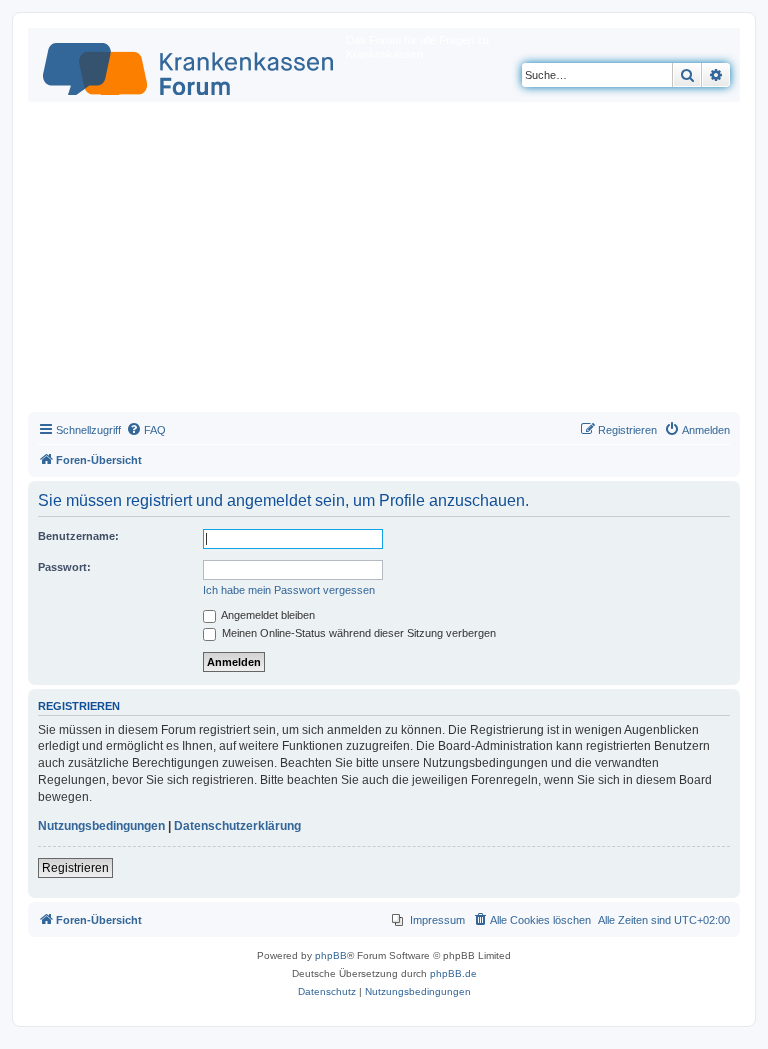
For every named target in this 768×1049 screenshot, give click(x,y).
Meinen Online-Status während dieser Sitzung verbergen (357, 633)
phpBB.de (453, 973)
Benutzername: (78, 536)
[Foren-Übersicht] (189, 65)
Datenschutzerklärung (237, 826)
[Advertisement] (384, 262)
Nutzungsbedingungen (101, 826)
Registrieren (75, 868)
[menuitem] (146, 430)
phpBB (331, 955)
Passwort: (64, 567)
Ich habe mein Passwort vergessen (289, 590)
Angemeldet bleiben (267, 615)
